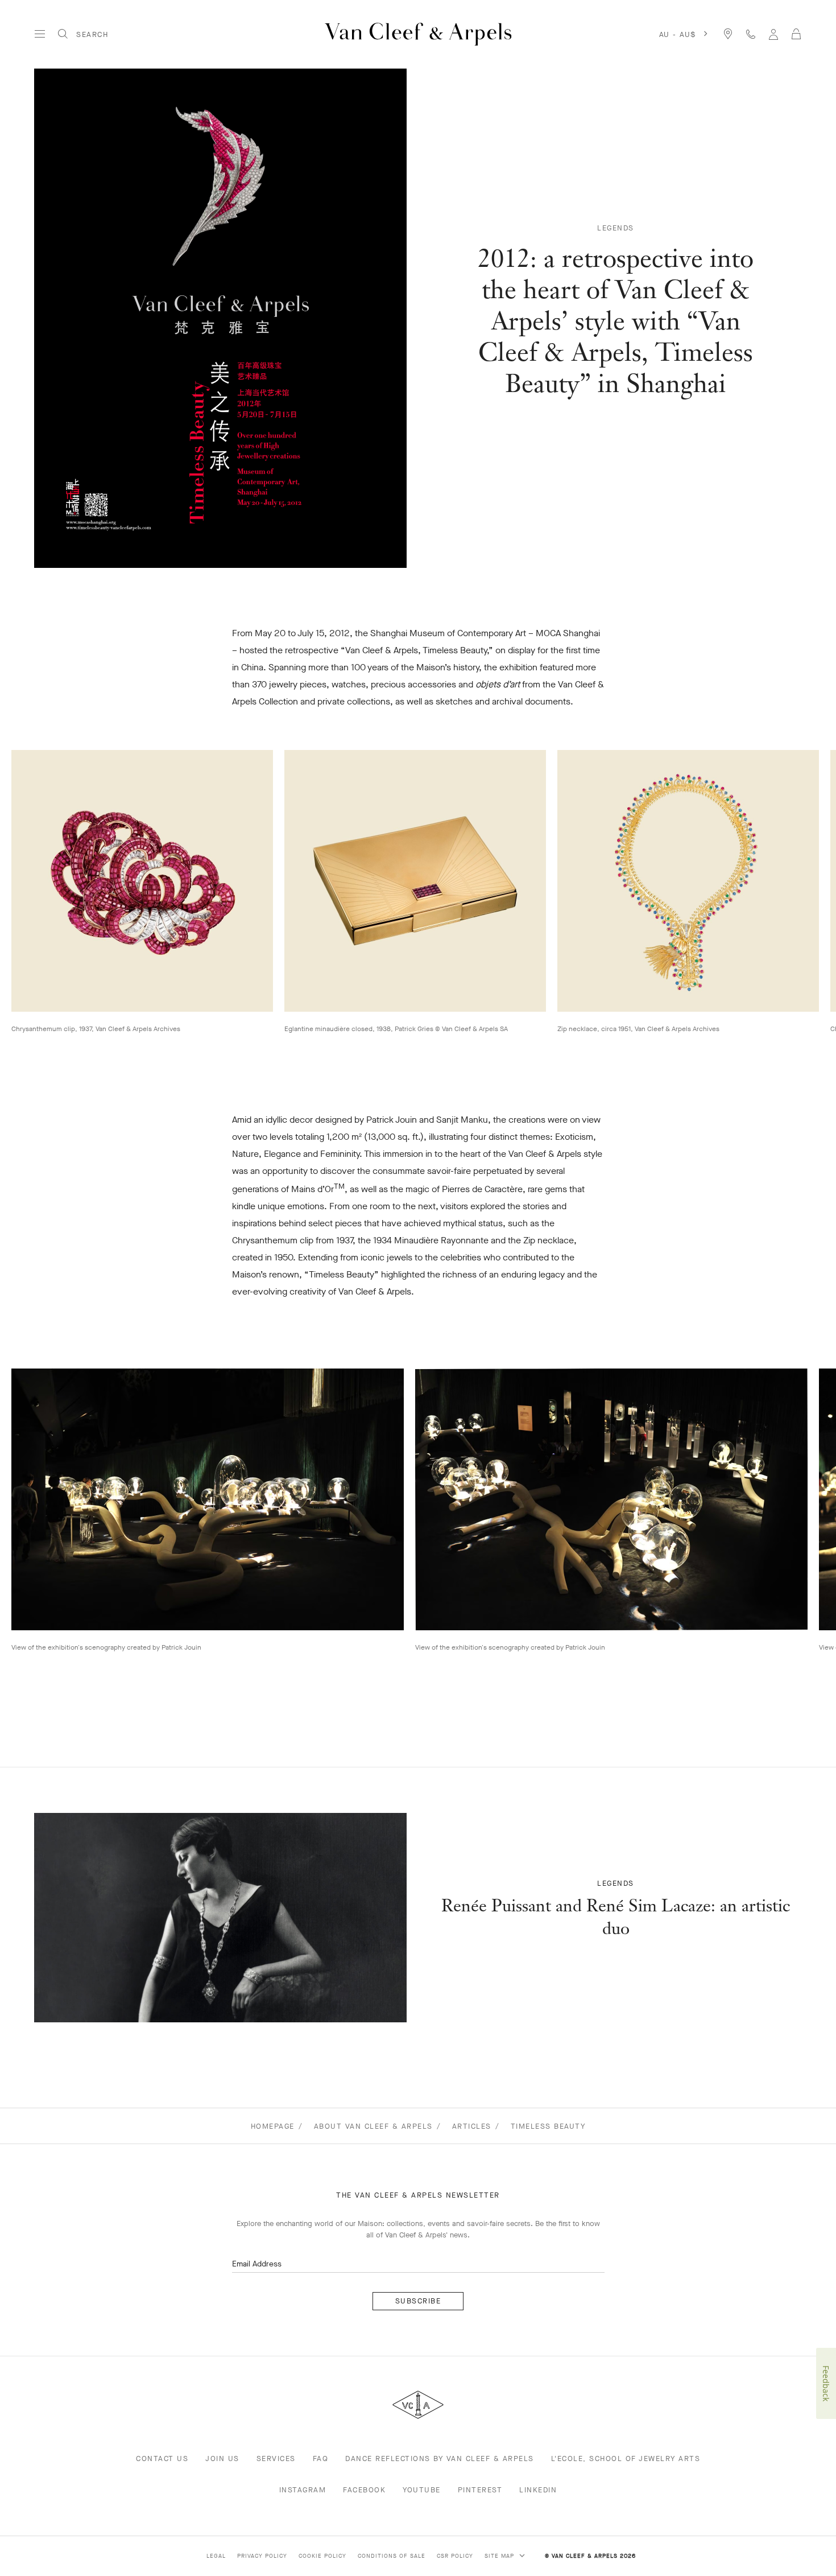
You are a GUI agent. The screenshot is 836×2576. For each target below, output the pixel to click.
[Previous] (42, 881)
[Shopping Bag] (796, 34)
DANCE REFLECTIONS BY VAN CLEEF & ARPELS (440, 2458)
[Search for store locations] (728, 34)
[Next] (794, 881)
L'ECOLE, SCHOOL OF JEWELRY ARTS (626, 2458)
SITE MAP (500, 2556)
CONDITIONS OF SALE (392, 2556)
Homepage (273, 2126)
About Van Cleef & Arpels (373, 2126)
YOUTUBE (422, 2490)
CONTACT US (162, 2458)
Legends (616, 228)
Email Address (257, 2264)
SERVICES (276, 2458)
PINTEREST (480, 2490)
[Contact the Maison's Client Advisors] (751, 34)
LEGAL (216, 2556)
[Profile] (773, 34)
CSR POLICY (455, 2556)
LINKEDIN (538, 2490)
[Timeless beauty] (220, 1918)
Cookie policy (322, 2556)
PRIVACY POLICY (262, 2556)
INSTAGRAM (303, 2490)
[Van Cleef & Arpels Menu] (40, 34)
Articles (472, 2126)
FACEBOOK (364, 2490)
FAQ (321, 2458)
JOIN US (222, 2458)
